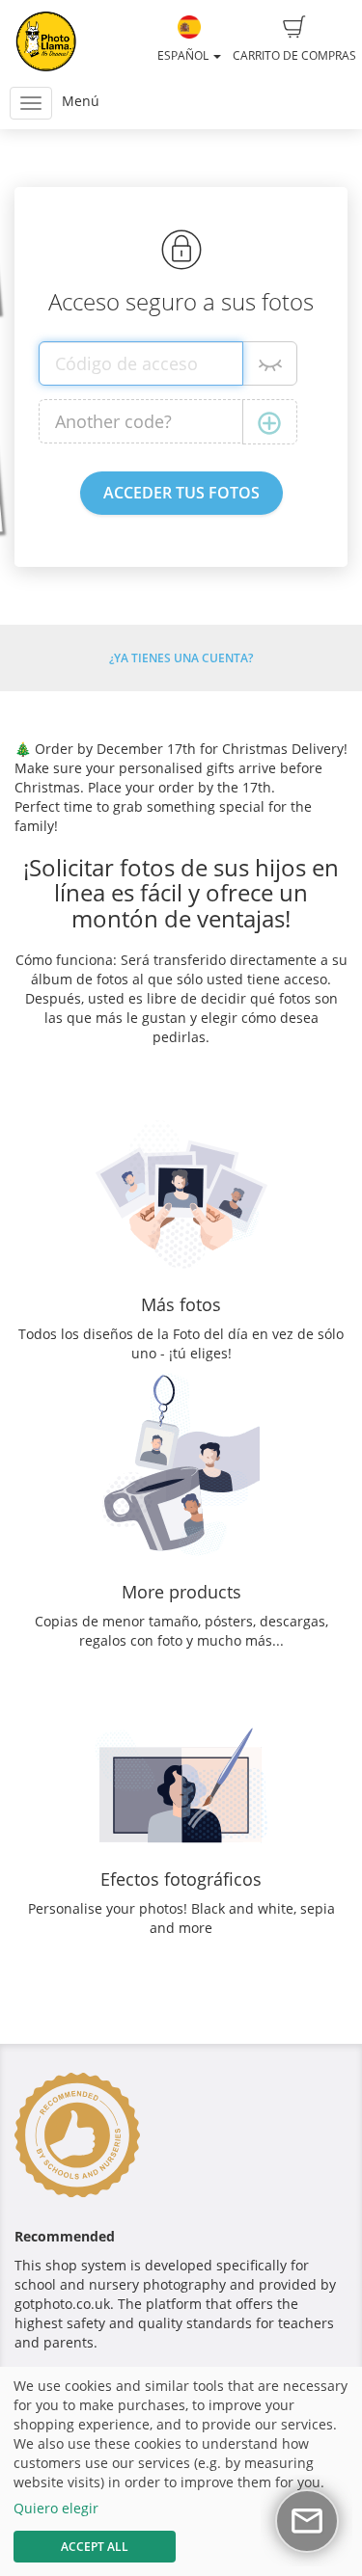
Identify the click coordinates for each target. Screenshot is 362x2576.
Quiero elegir (56, 2508)
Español (184, 55)
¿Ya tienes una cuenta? (181, 658)
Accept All (95, 2547)
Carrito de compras (294, 55)
